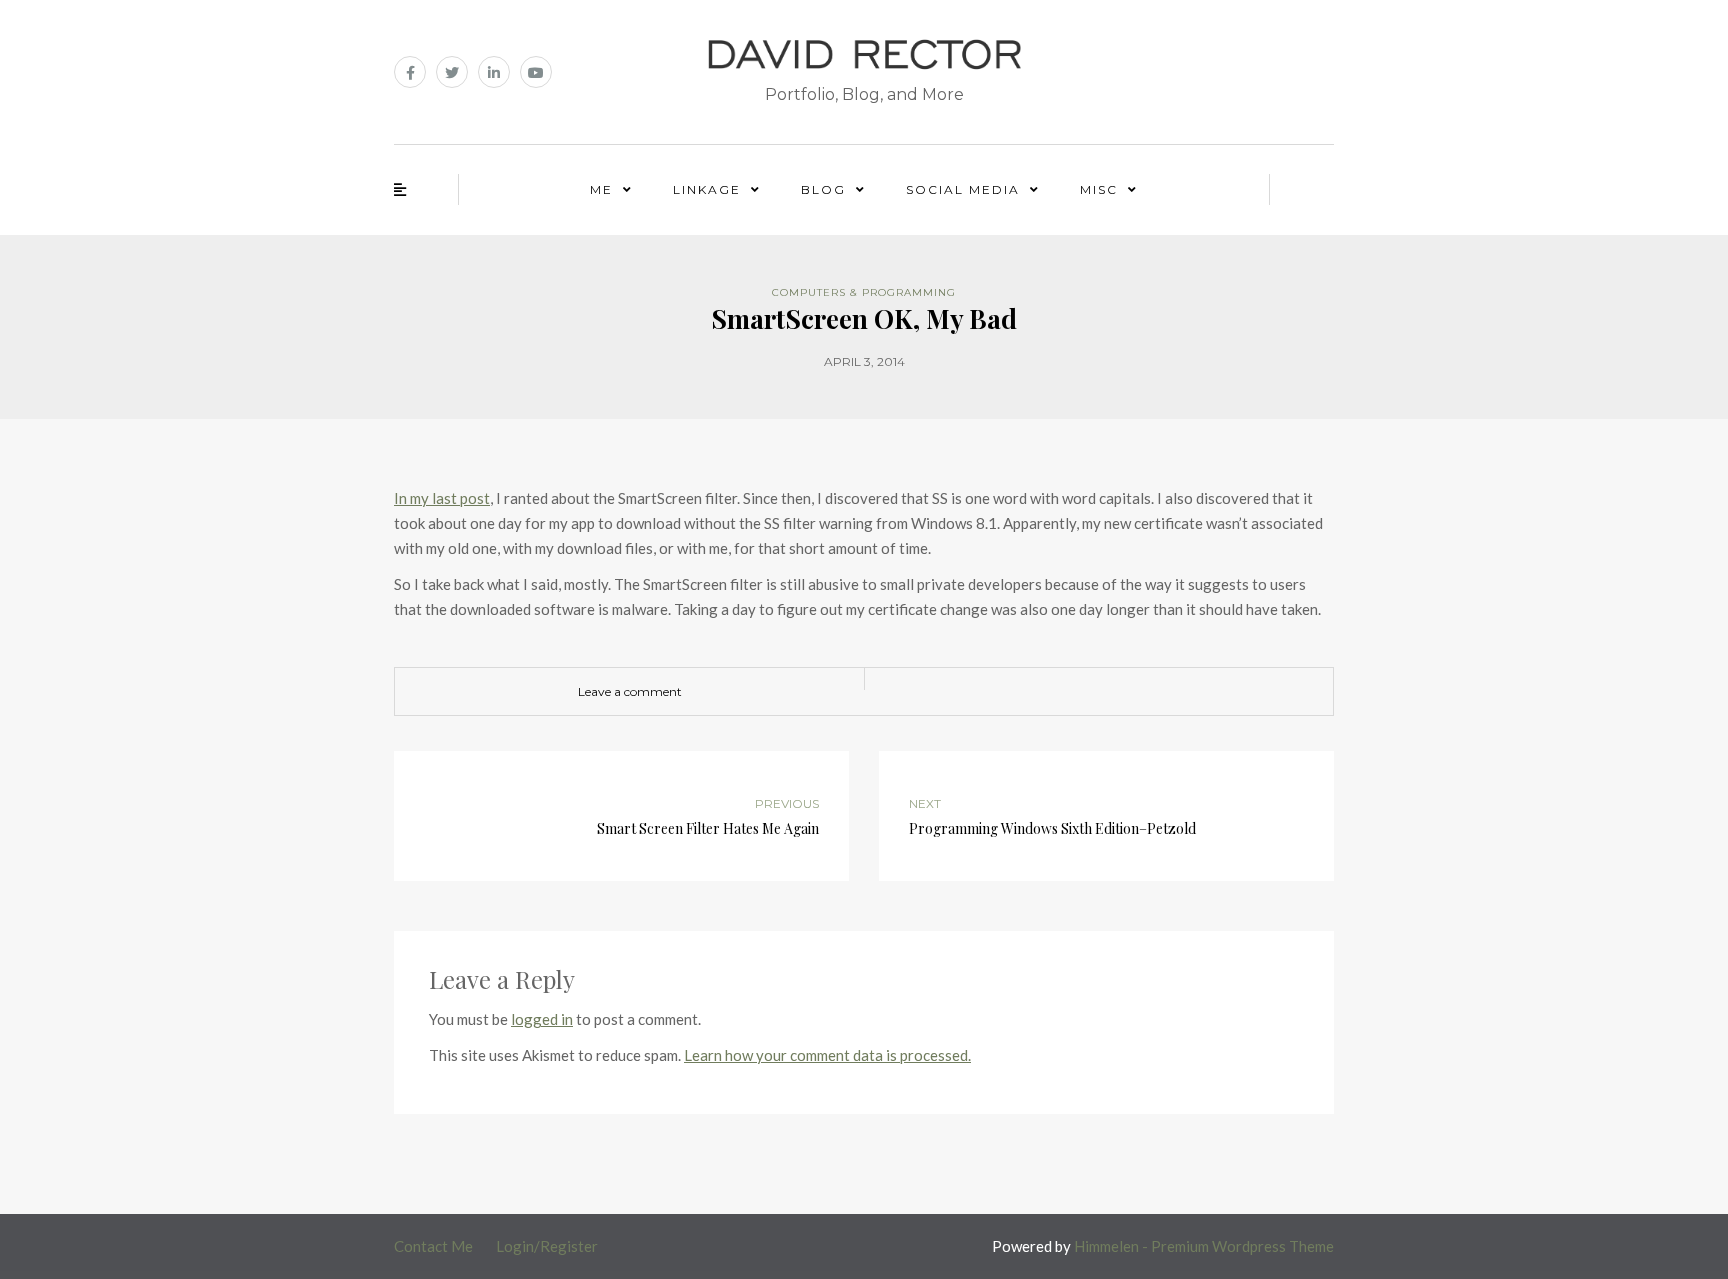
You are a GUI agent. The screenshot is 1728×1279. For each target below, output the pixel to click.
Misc (1099, 189)
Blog (823, 189)
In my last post (442, 498)
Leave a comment (630, 691)
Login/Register (547, 1246)
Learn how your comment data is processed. (827, 1055)
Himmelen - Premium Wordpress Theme (1204, 1246)
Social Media (963, 189)
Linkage (707, 189)
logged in (542, 1019)
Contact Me (433, 1246)
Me (601, 189)
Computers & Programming (864, 292)
